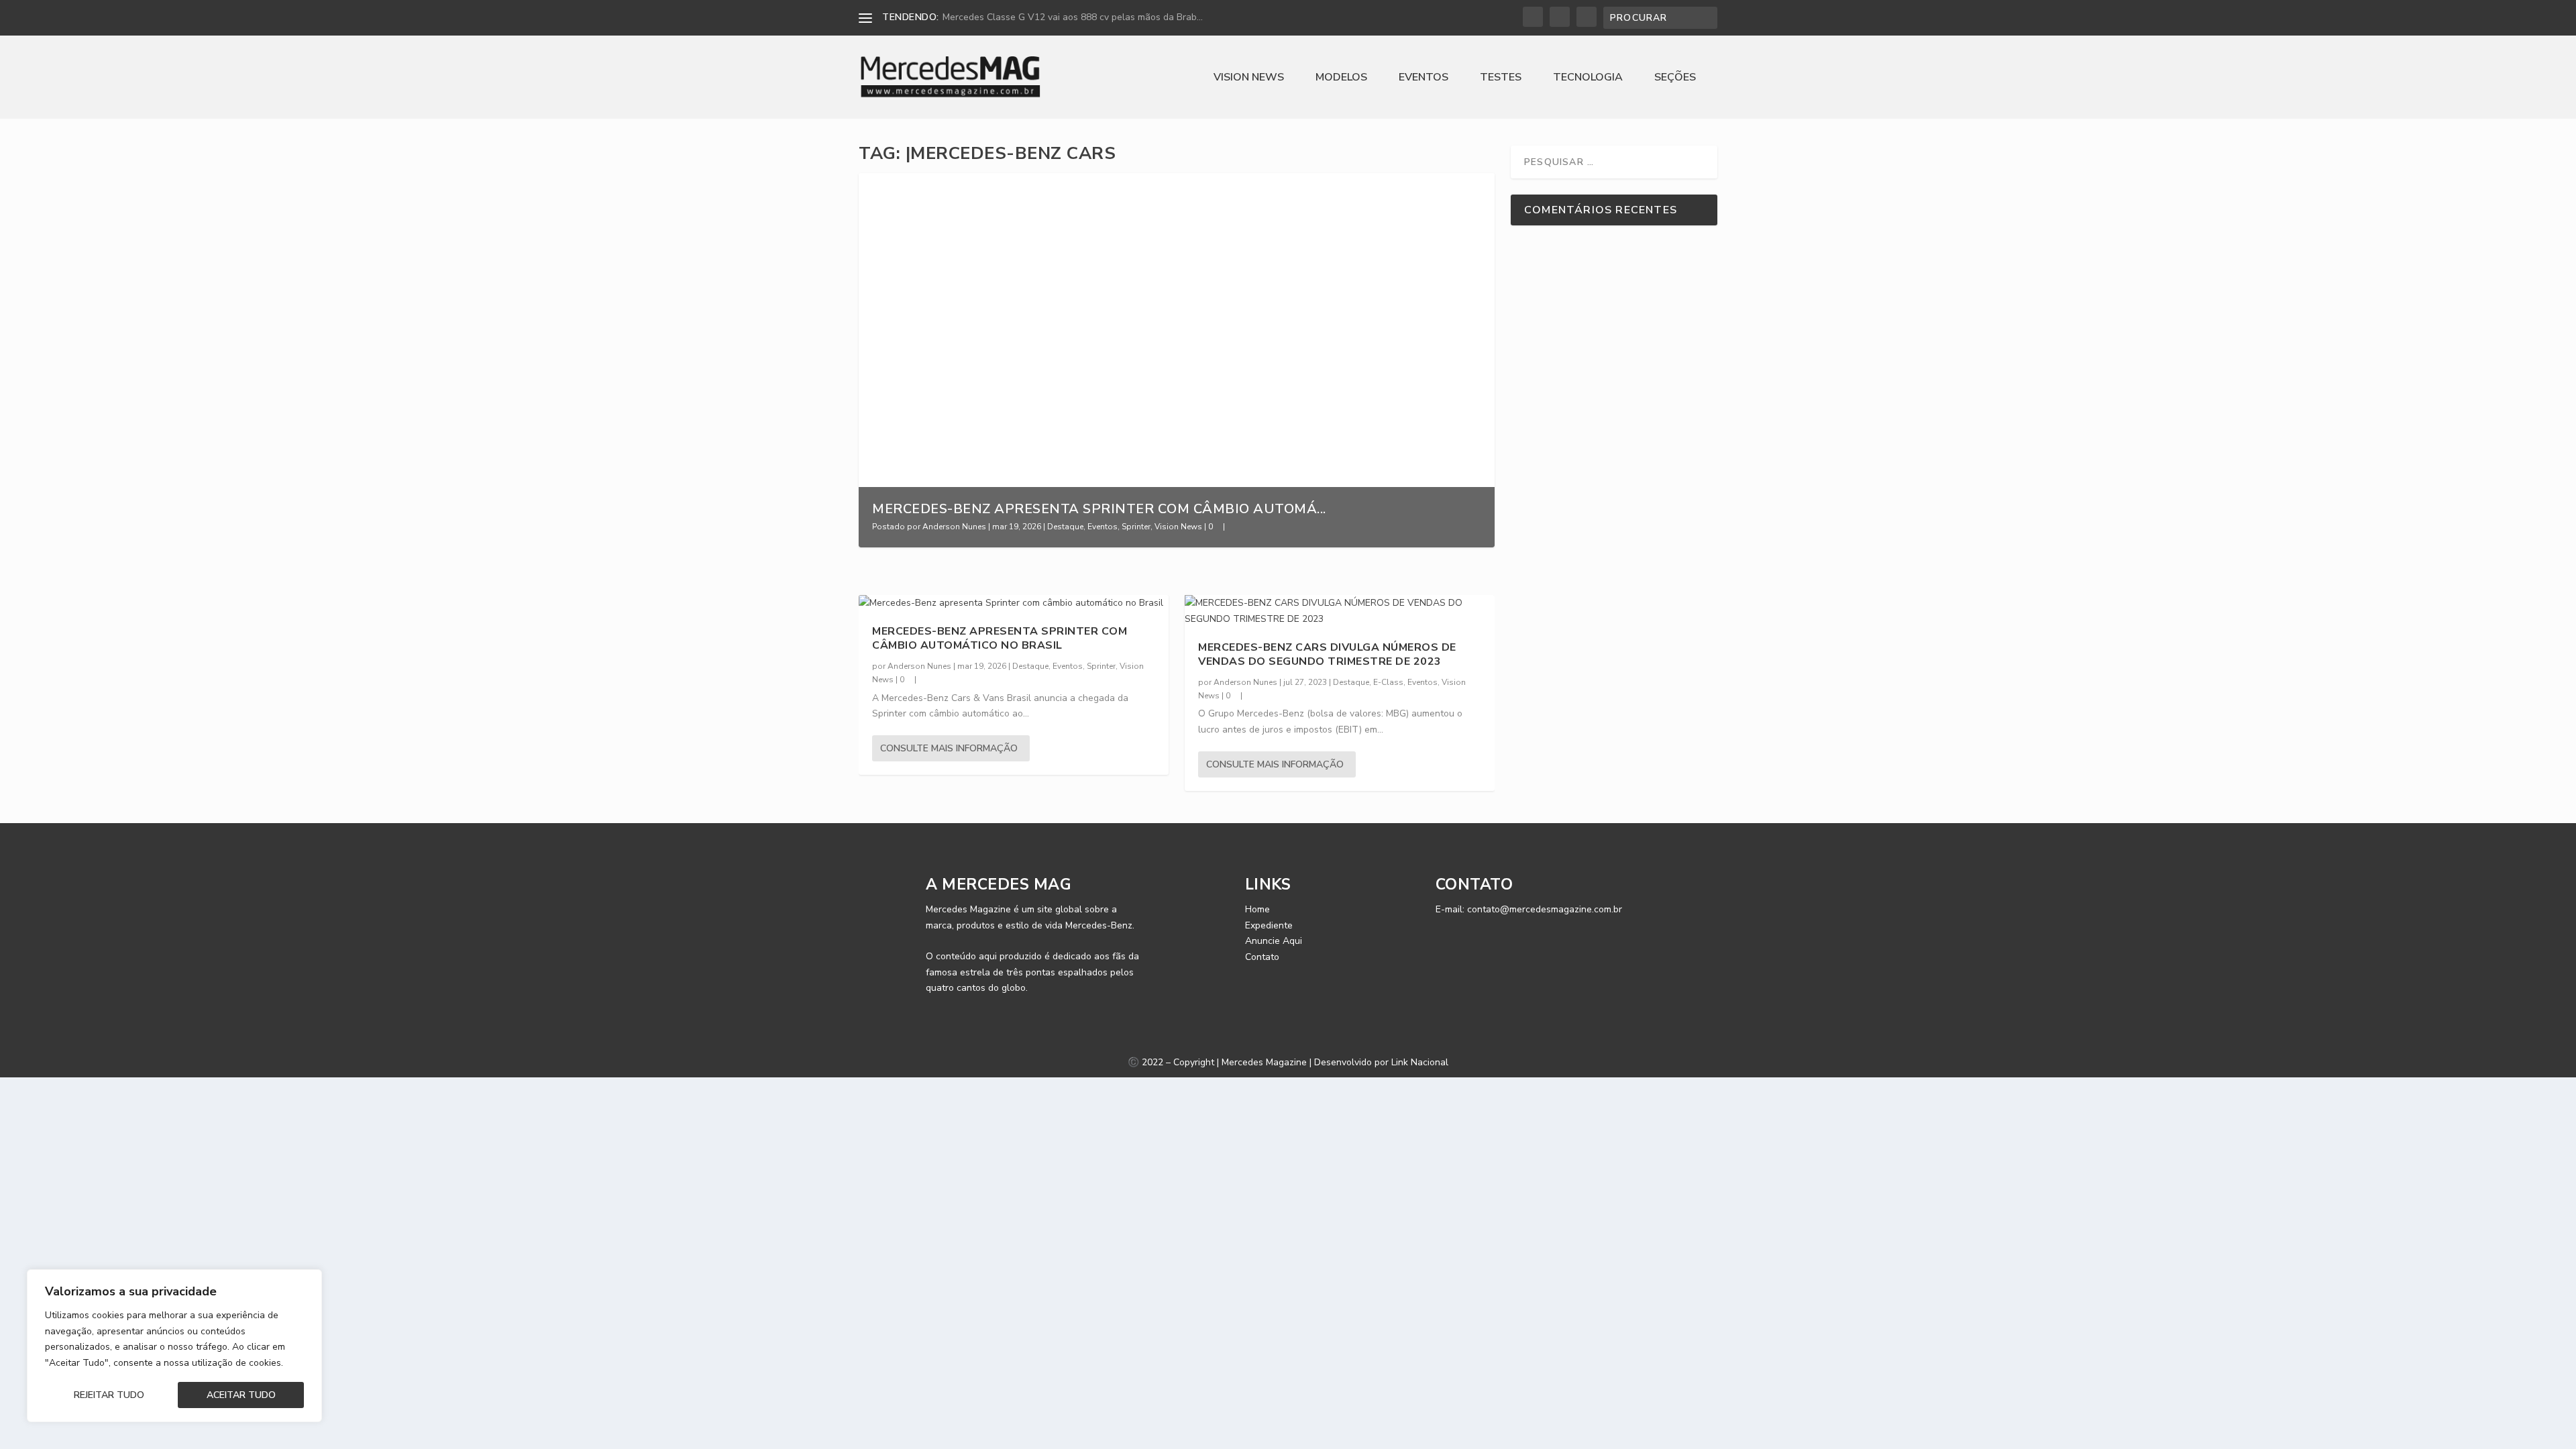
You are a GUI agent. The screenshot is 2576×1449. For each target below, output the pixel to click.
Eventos (1424, 78)
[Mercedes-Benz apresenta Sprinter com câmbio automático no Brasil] (1014, 603)
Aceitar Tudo (241, 1395)
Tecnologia (1588, 78)
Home (1257, 909)
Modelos (1341, 78)
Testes (1501, 78)
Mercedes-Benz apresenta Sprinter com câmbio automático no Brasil (1000, 638)
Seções (1675, 78)
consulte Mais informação (949, 748)
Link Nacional (1420, 1062)
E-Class (1388, 682)
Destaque (1065, 527)
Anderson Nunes (954, 527)
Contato (1262, 957)
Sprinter (1136, 527)
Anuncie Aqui (1274, 941)
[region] (174, 1346)
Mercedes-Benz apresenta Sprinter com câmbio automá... (1099, 509)
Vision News (1249, 78)
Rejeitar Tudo (109, 1395)
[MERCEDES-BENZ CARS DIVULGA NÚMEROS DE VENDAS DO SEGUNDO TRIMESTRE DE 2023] (1340, 611)
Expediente (1269, 925)
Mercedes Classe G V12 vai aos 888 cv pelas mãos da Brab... (1073, 17)
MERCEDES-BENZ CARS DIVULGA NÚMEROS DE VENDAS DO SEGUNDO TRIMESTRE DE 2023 (1327, 654)
